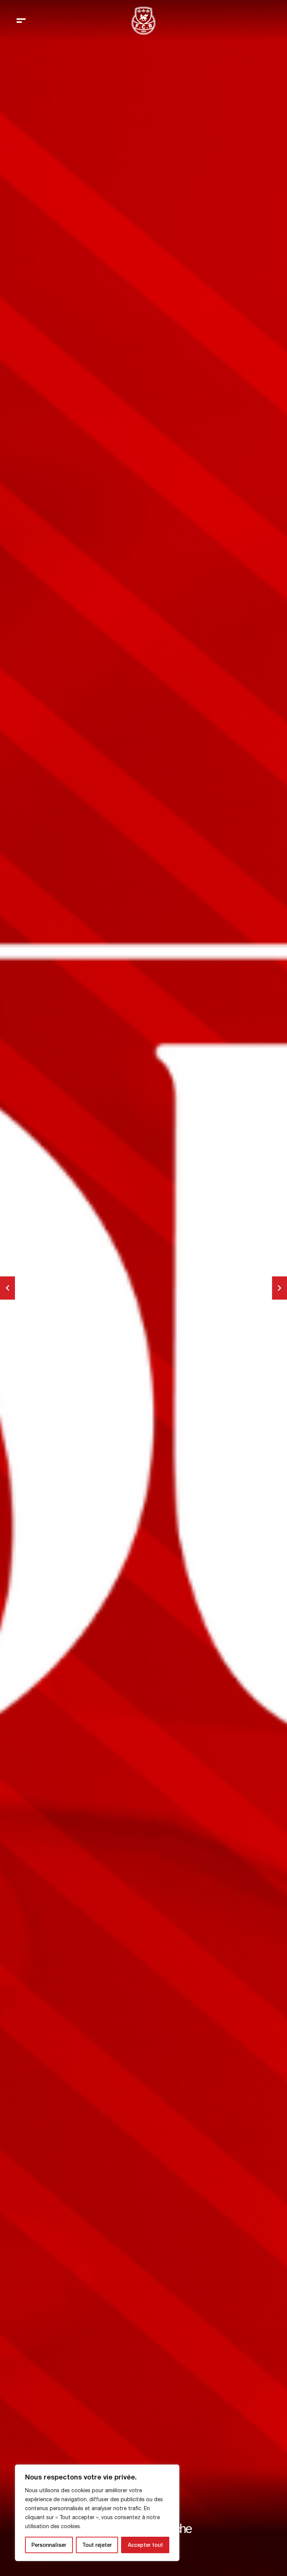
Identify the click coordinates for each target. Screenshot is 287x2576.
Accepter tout (145, 2545)
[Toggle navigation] (21, 21)
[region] (97, 2513)
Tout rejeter (97, 2545)
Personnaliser (49, 2545)
